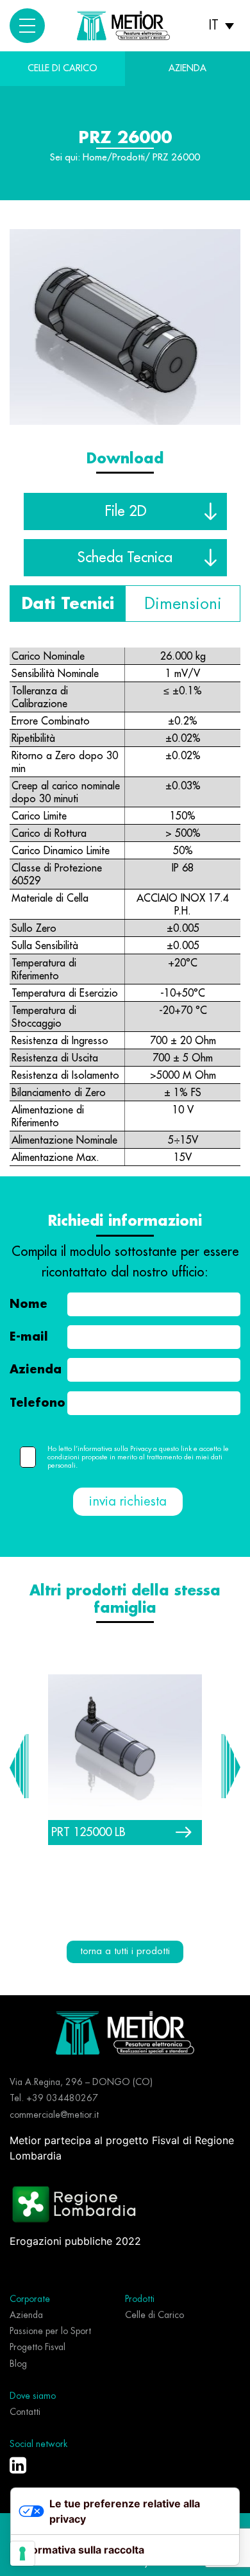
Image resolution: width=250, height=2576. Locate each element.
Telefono (37, 1403)
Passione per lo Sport (50, 2331)
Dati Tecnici (68, 604)
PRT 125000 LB (88, 1832)
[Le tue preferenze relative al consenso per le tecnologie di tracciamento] (22, 2554)
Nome (29, 1304)
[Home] (125, 2032)
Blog (18, 2364)
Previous (19, 1766)
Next (231, 1766)
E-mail (29, 1337)
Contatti (25, 2412)
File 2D (125, 511)
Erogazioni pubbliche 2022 (75, 2241)
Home (95, 158)
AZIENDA (188, 68)
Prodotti (129, 158)
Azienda (36, 1370)
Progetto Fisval (37, 2347)
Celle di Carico (63, 68)
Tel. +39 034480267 (54, 2098)
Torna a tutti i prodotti (125, 1951)
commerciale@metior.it (54, 2115)
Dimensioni (183, 604)
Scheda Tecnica (125, 557)
